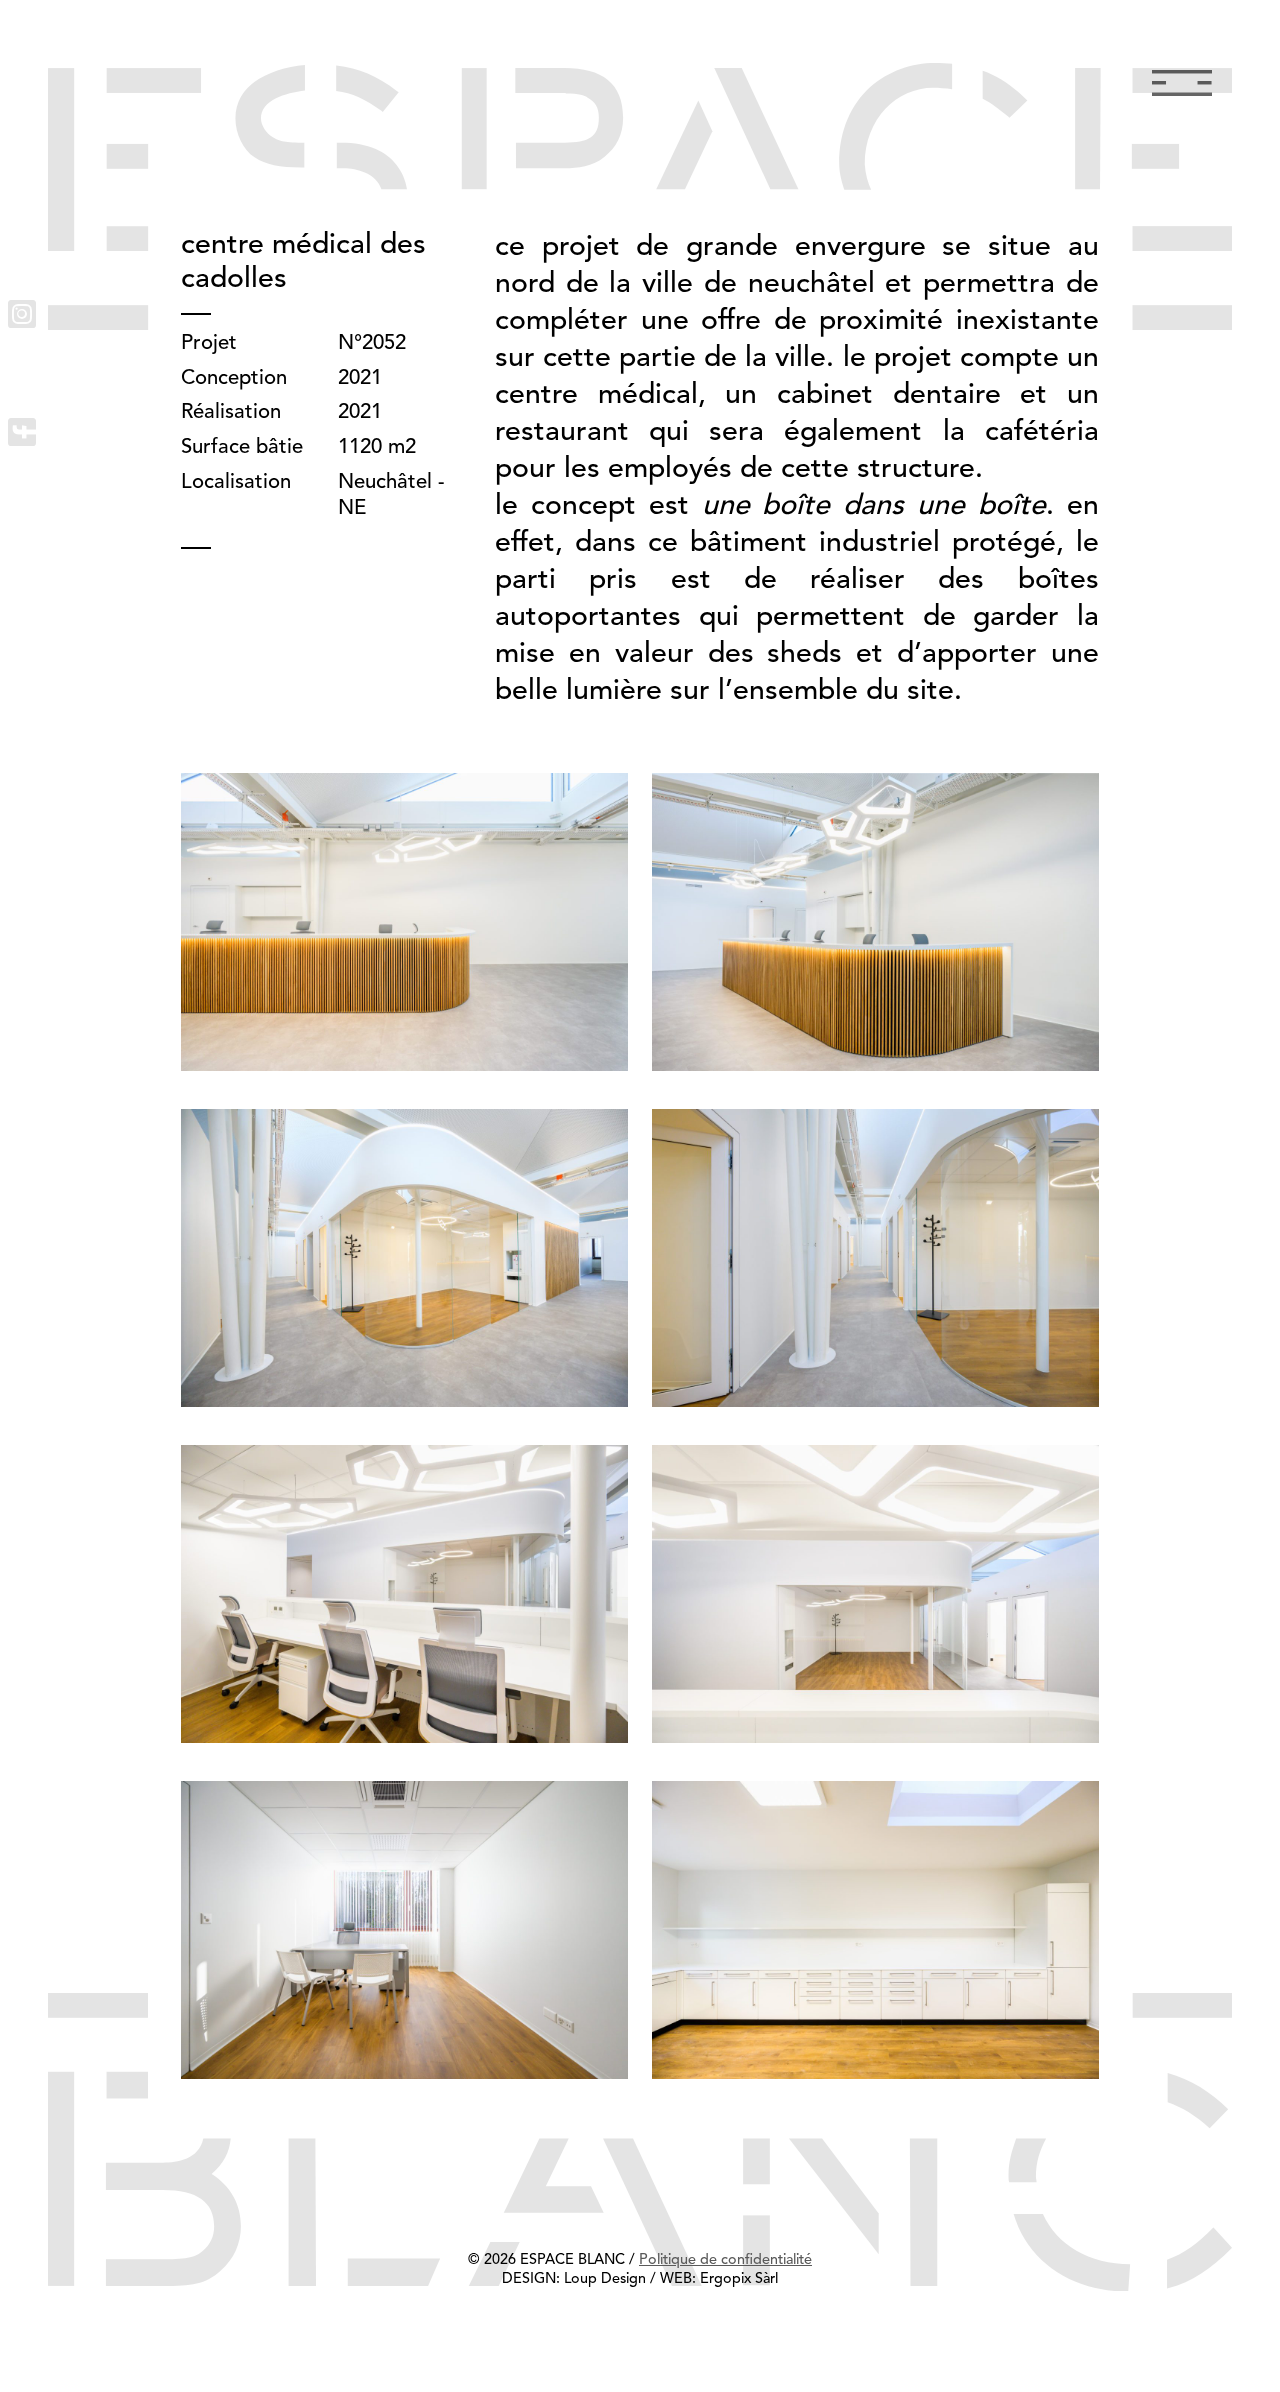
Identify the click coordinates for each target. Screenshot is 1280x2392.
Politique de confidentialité (725, 2260)
